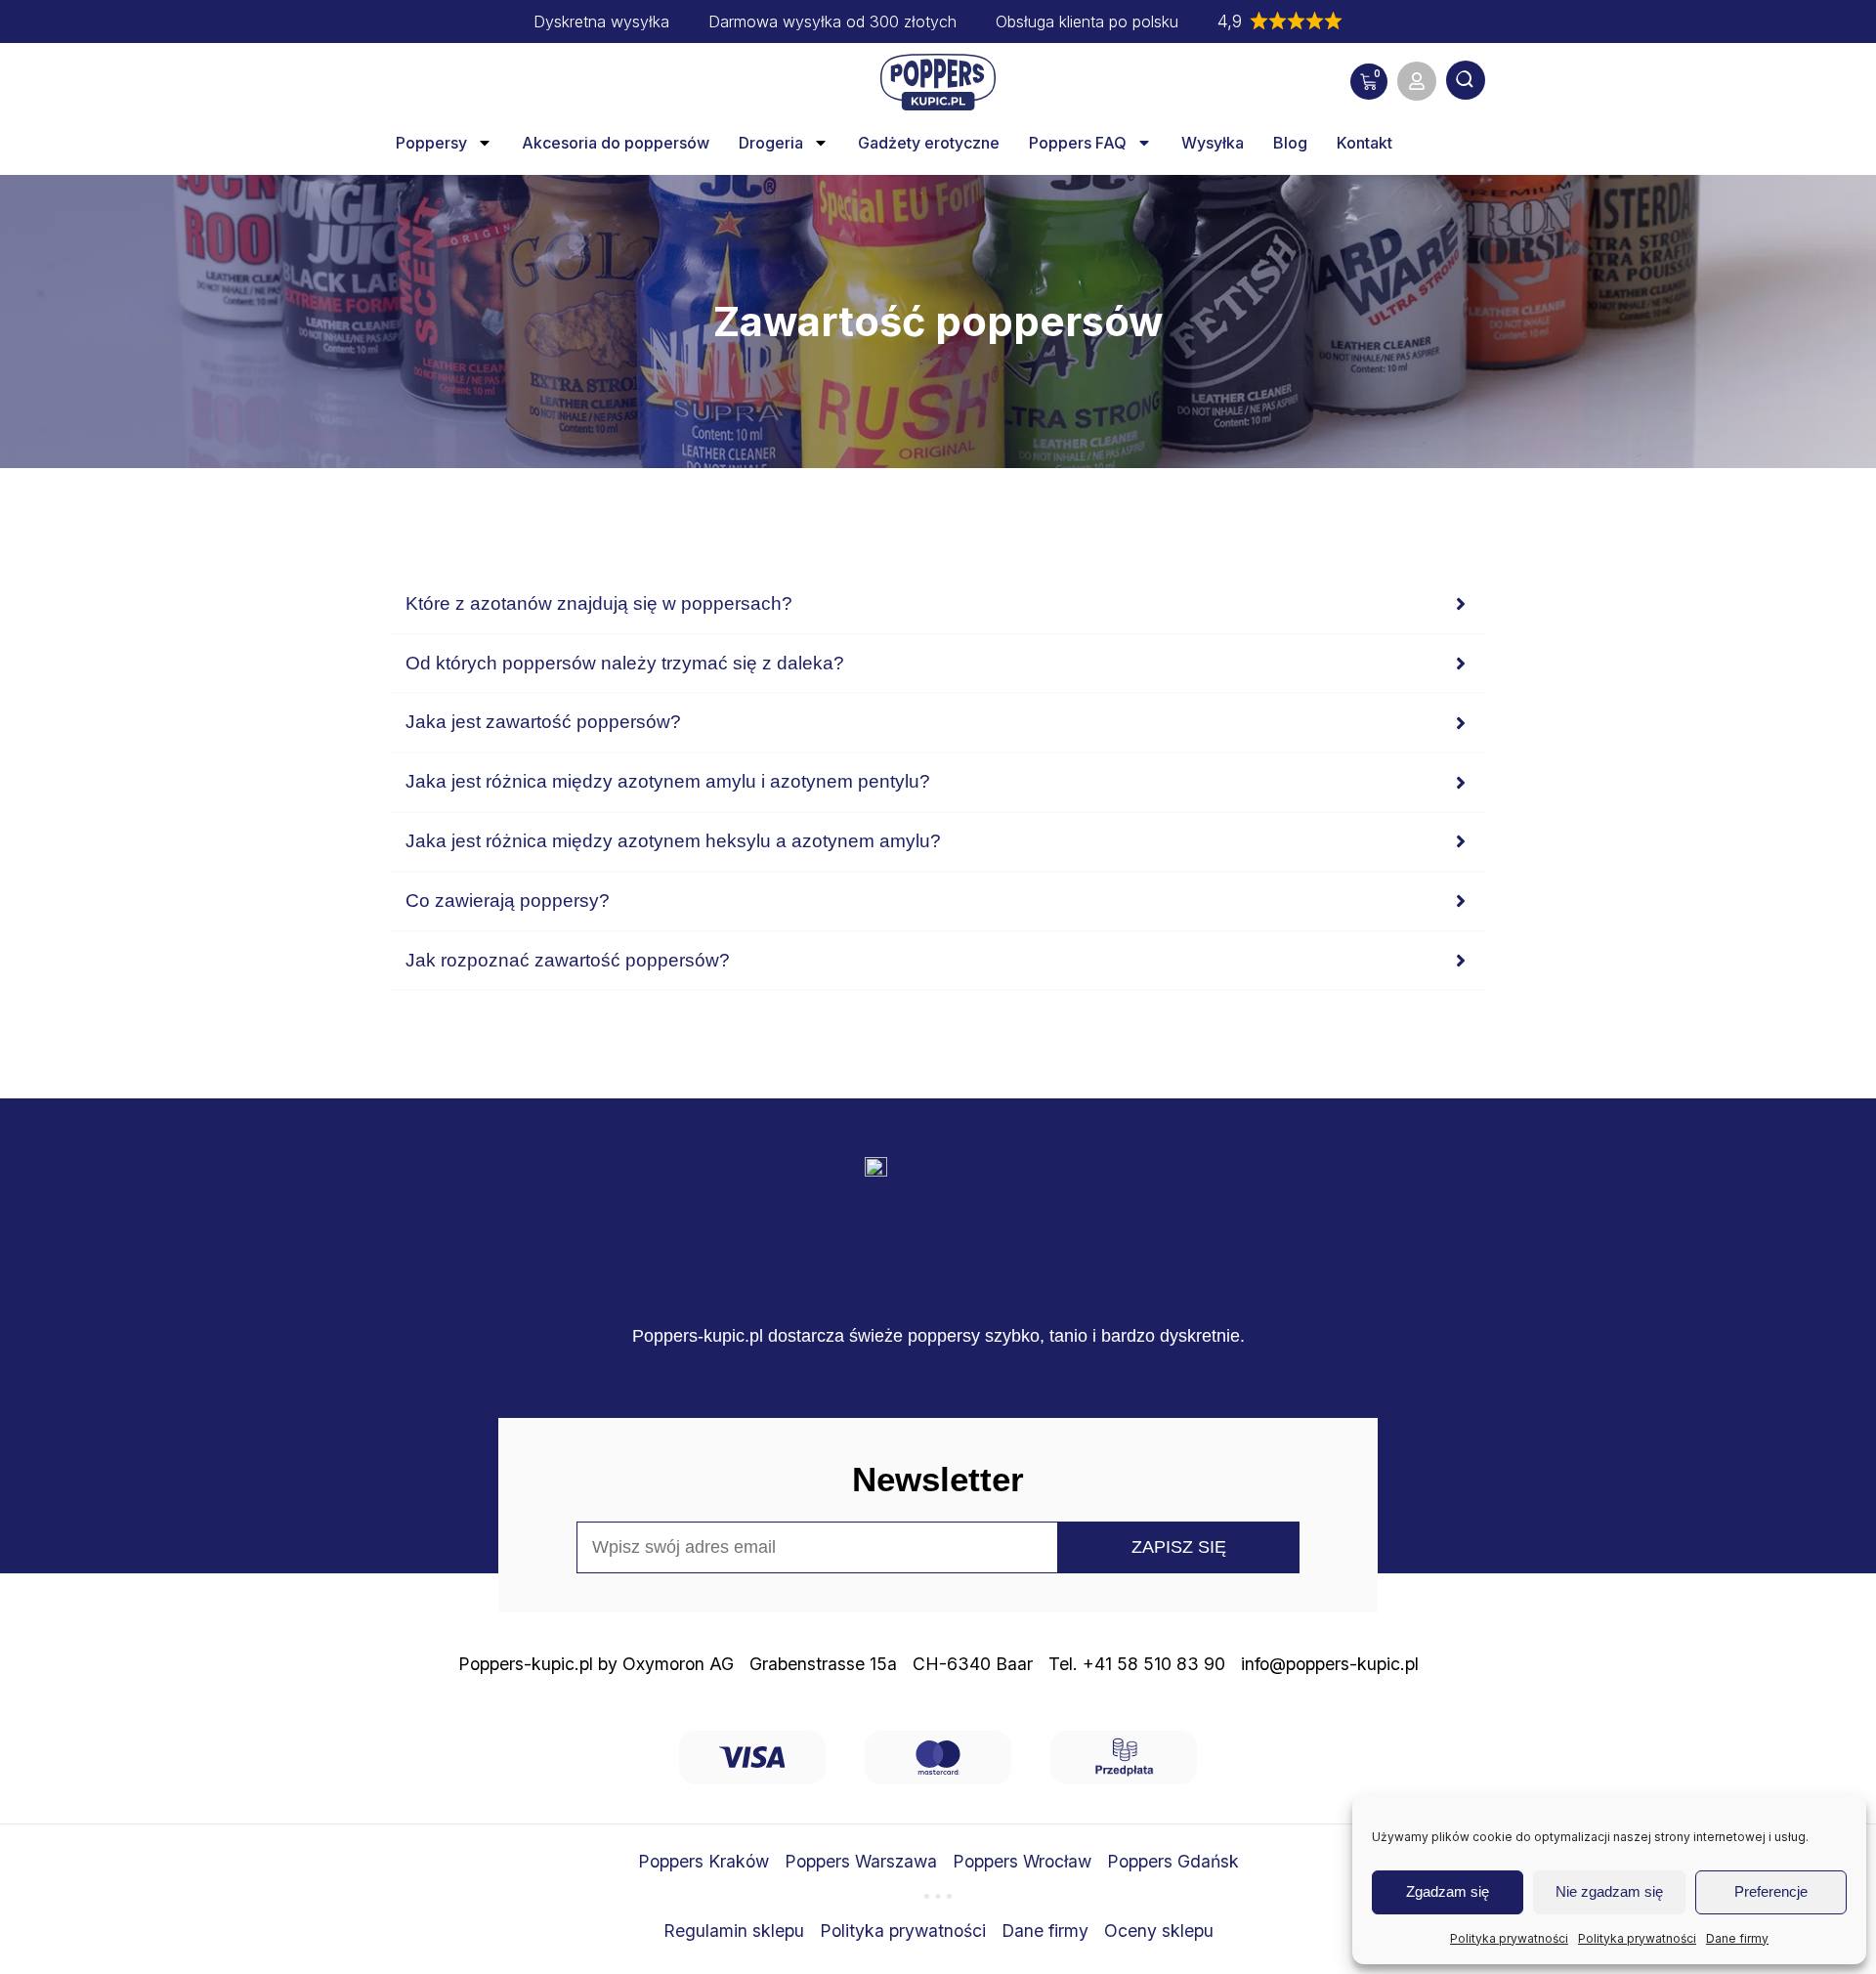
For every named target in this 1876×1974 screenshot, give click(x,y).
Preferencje (1771, 1891)
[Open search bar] (1466, 82)
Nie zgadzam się (1609, 1891)
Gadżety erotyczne (929, 143)
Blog (1290, 143)
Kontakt (1364, 143)
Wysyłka (1213, 143)
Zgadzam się (1448, 1891)
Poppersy (431, 143)
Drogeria (771, 143)
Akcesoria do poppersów (616, 143)
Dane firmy (1737, 1938)
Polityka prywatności (1509, 1938)
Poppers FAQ (1078, 143)
